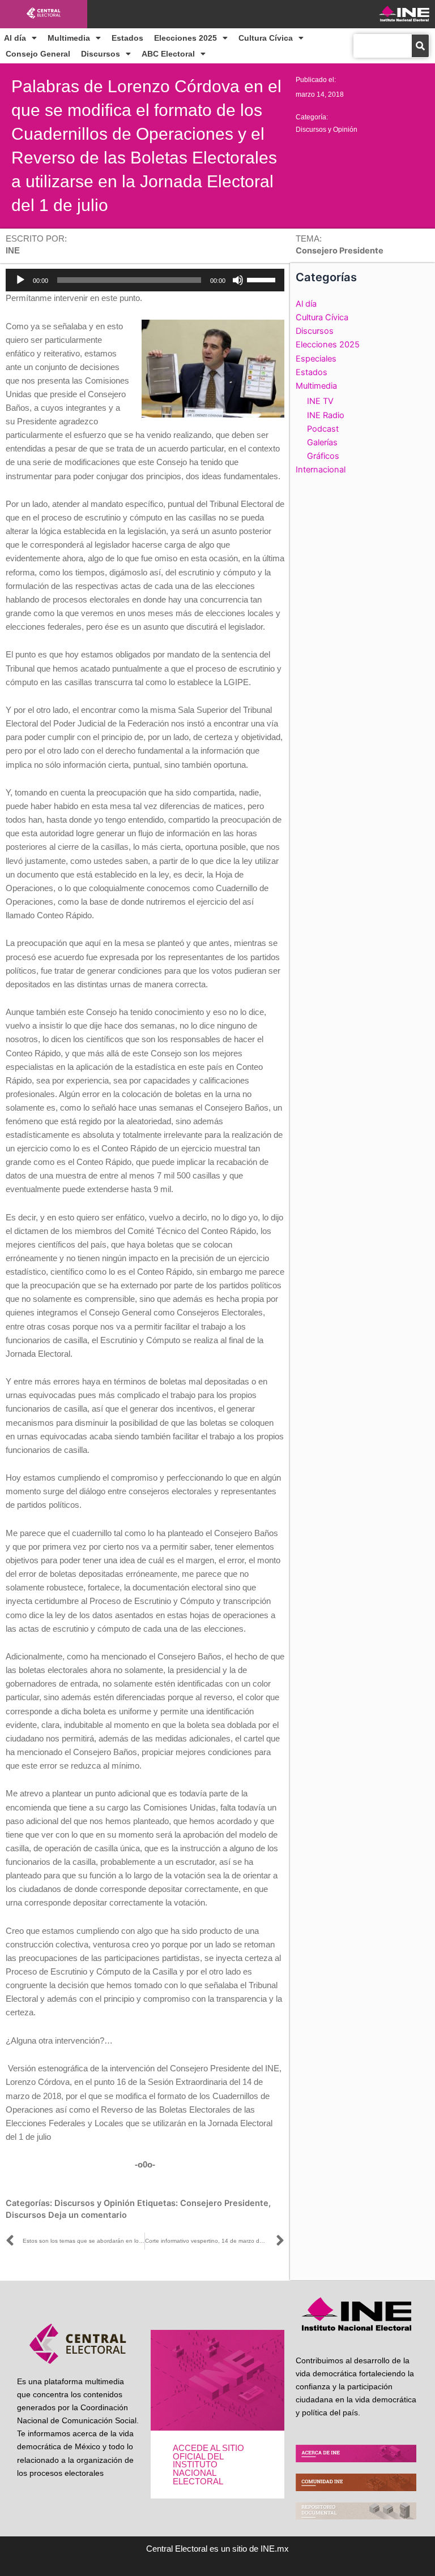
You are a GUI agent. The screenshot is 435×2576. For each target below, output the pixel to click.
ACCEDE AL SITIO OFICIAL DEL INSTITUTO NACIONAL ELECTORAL (208, 2465)
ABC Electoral (168, 54)
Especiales (316, 359)
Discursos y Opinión (327, 130)
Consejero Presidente (224, 2203)
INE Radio (326, 415)
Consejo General (38, 54)
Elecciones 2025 (185, 38)
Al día (15, 38)
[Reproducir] (20, 280)
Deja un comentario (88, 2215)
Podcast (323, 429)
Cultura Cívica (266, 38)
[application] (145, 280)
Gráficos (323, 456)
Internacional (321, 470)
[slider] (263, 279)
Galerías (322, 442)
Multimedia (69, 38)
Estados (127, 38)
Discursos (101, 54)
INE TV (320, 401)
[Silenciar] (238, 280)
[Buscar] (420, 46)
